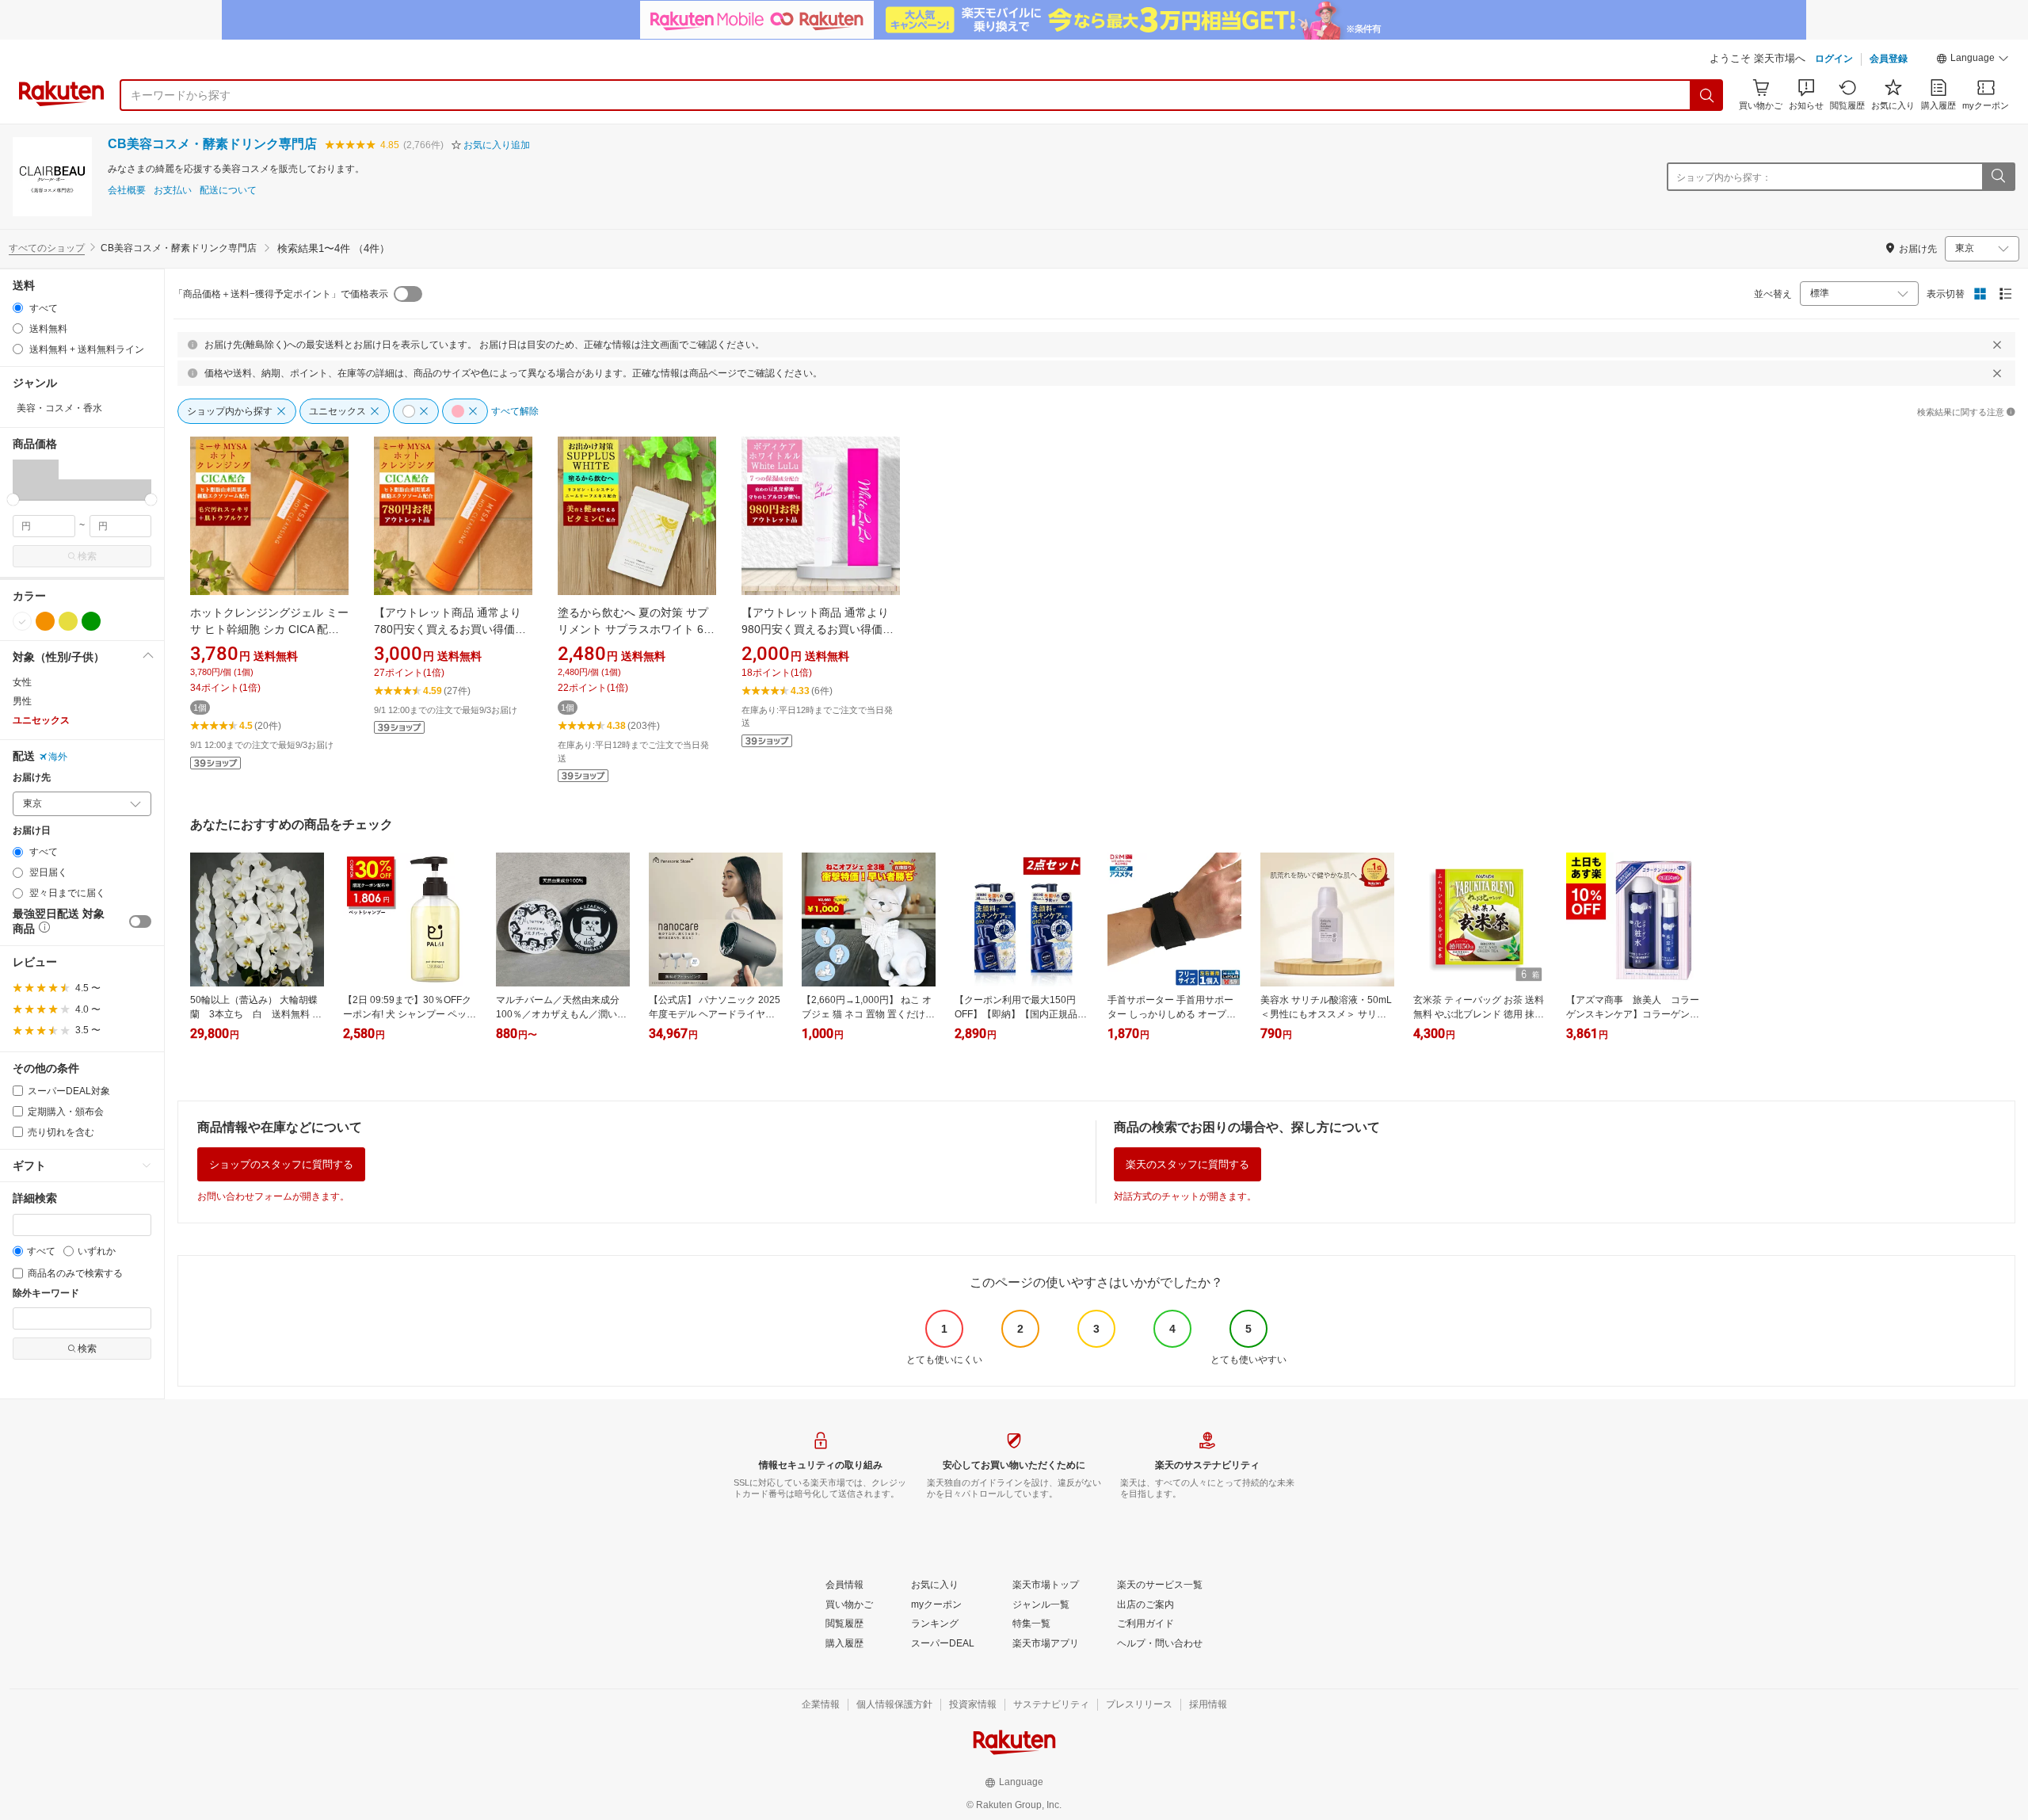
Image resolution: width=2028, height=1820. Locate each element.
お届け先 (32, 778)
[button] (1973, 60)
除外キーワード (46, 1293)
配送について (228, 191)
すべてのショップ (47, 248)
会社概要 (127, 191)
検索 (87, 556)
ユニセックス (41, 720)
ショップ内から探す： (1724, 177)
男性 (22, 701)
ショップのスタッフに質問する (281, 1164)
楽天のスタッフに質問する (1187, 1164)
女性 (22, 682)
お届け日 (32, 831)
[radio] (18, 308)
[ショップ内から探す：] (1998, 177)
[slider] (13, 500)
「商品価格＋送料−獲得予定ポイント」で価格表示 (281, 294)
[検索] (1707, 95)
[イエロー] (68, 621)
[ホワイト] (22, 621)
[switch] (140, 921)
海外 (58, 757)
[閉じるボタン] (1997, 345)
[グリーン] (91, 621)
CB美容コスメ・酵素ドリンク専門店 (212, 144)
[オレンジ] (45, 621)
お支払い (173, 191)
